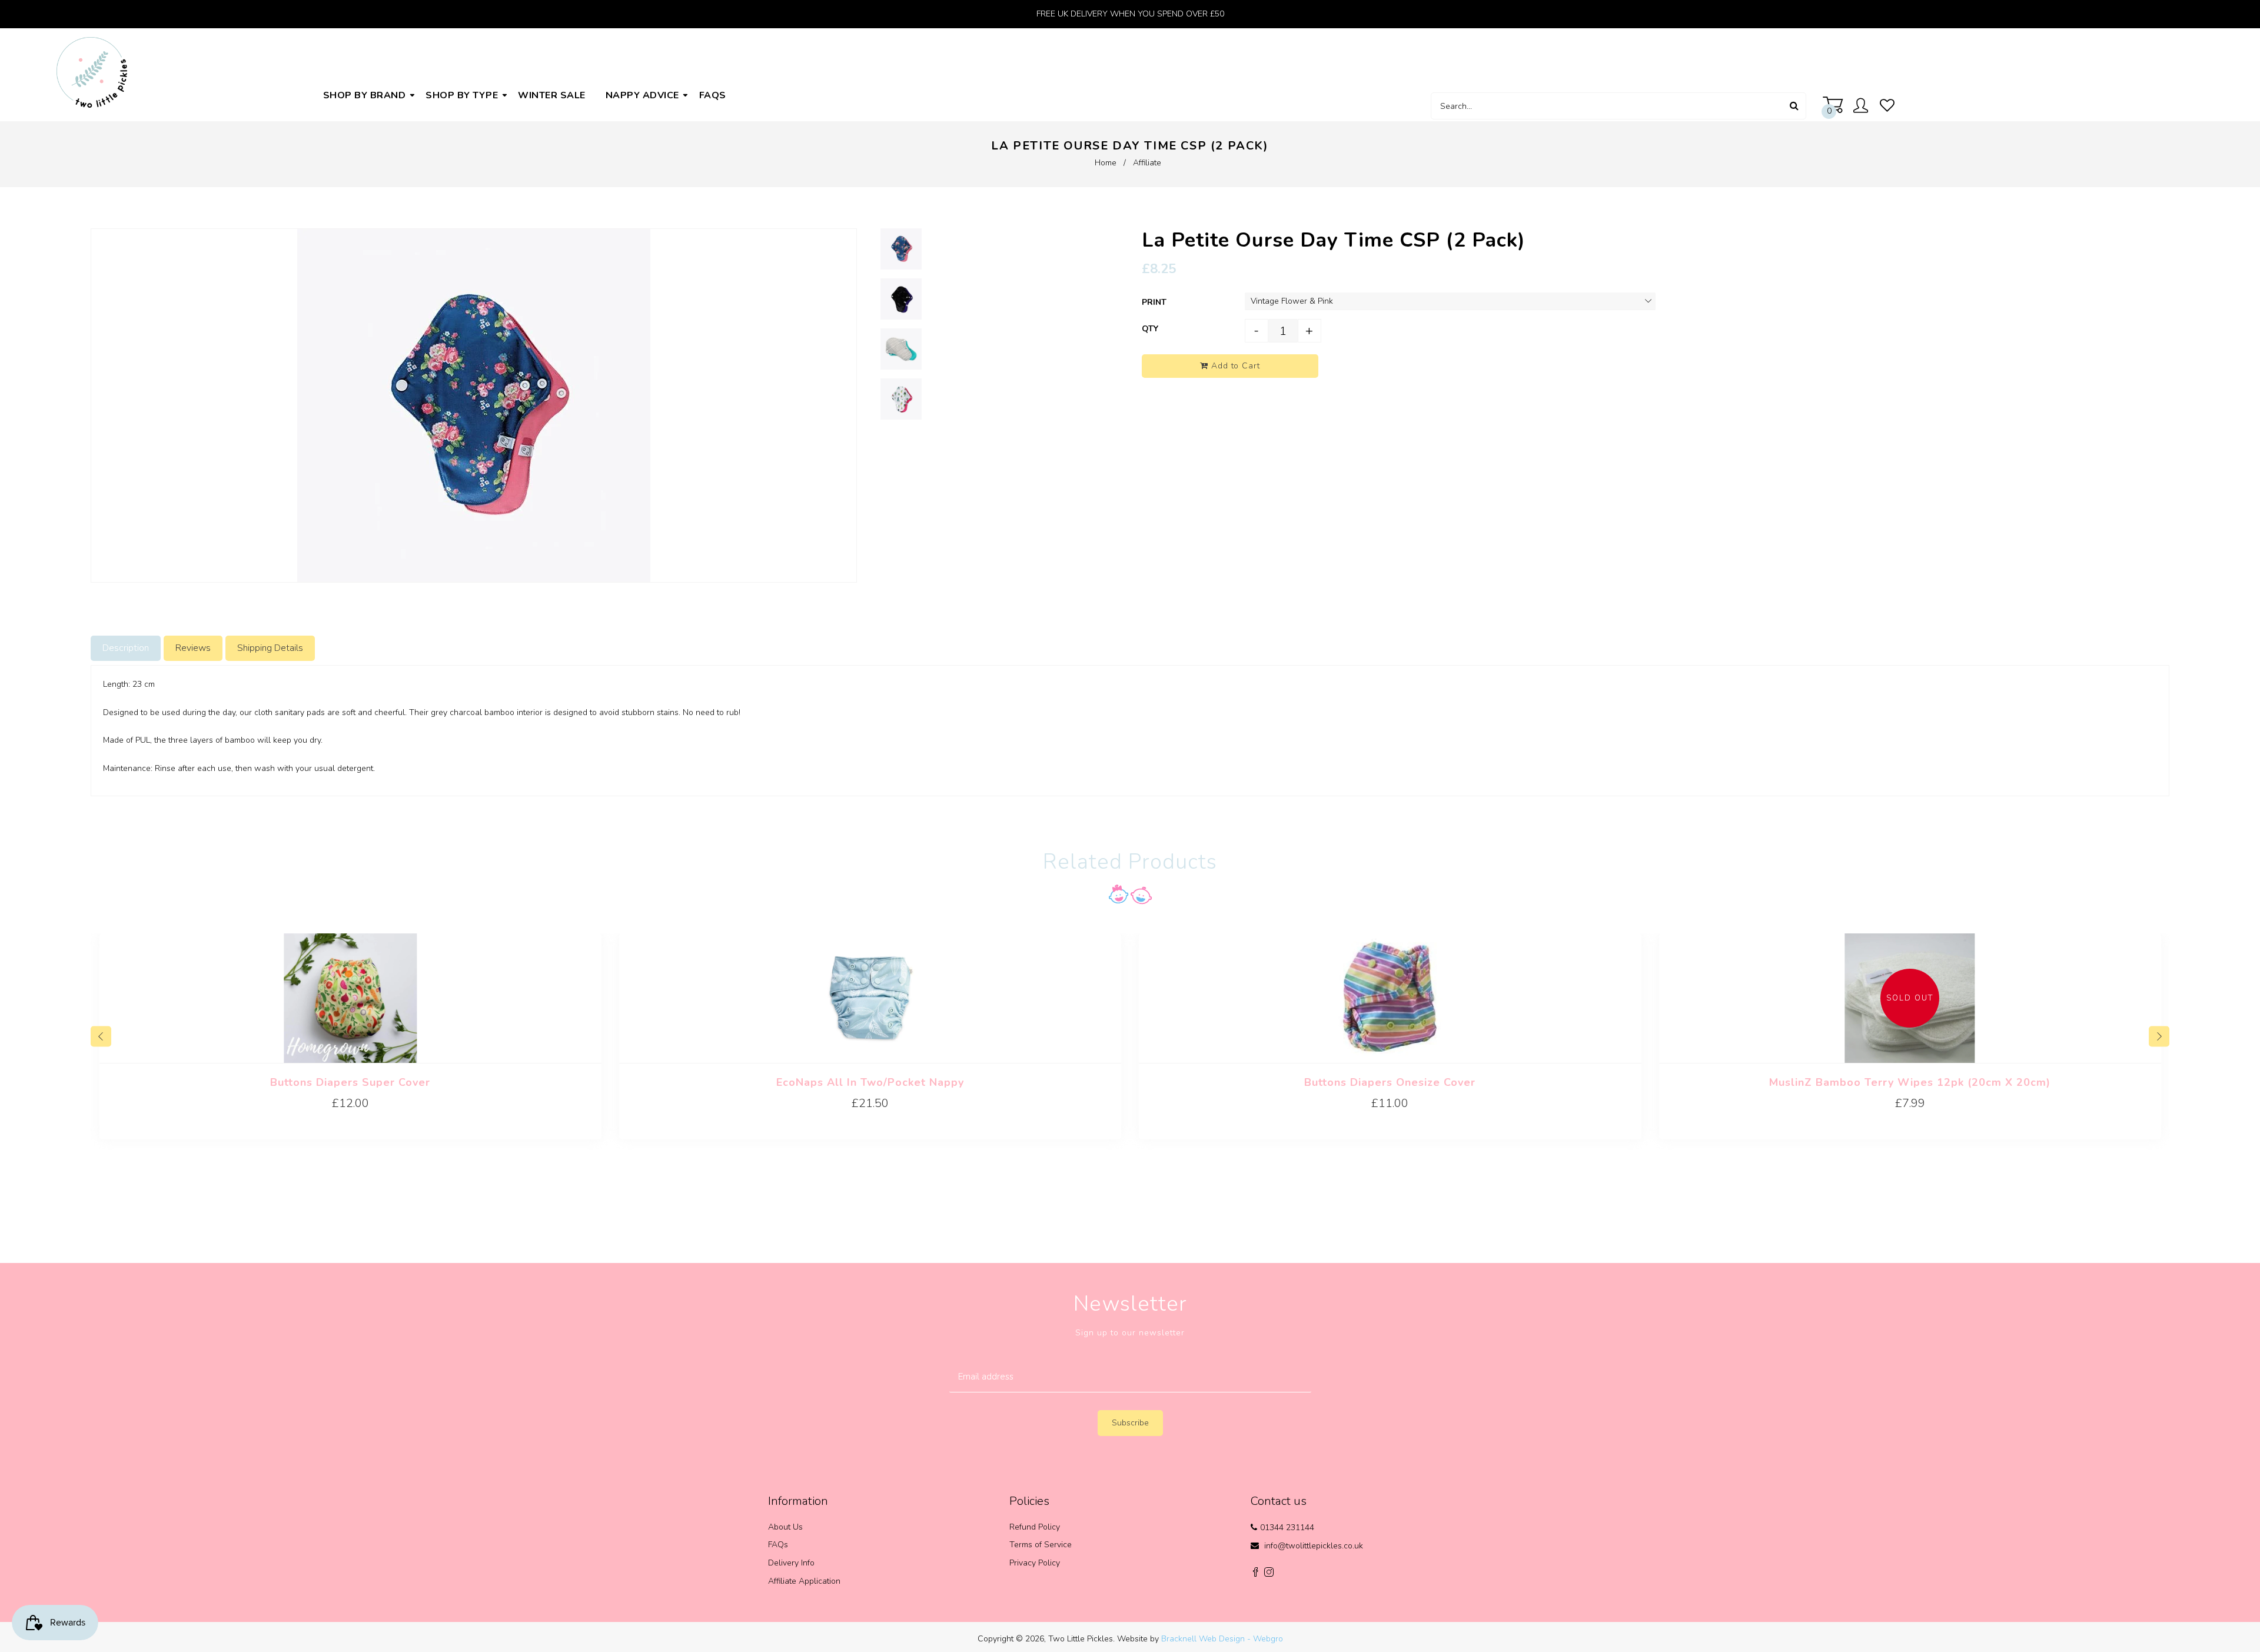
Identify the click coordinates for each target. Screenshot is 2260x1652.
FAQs (778, 1545)
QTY (1150, 329)
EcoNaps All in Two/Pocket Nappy (870, 1082)
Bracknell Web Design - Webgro (1222, 1639)
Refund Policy (1035, 1527)
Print (1154, 302)
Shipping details (270, 648)
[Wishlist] (1887, 106)
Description (126, 648)
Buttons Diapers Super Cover (350, 1082)
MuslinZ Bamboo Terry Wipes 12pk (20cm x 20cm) (1910, 1082)
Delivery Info (791, 1563)
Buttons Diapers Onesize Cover (1390, 1082)
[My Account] (1864, 107)
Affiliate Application (804, 1581)
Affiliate (1147, 163)
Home (1106, 163)
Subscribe (1130, 1423)
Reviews (193, 648)
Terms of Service (1041, 1545)
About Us (785, 1527)
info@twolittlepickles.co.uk (1314, 1546)
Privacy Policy (1035, 1563)
